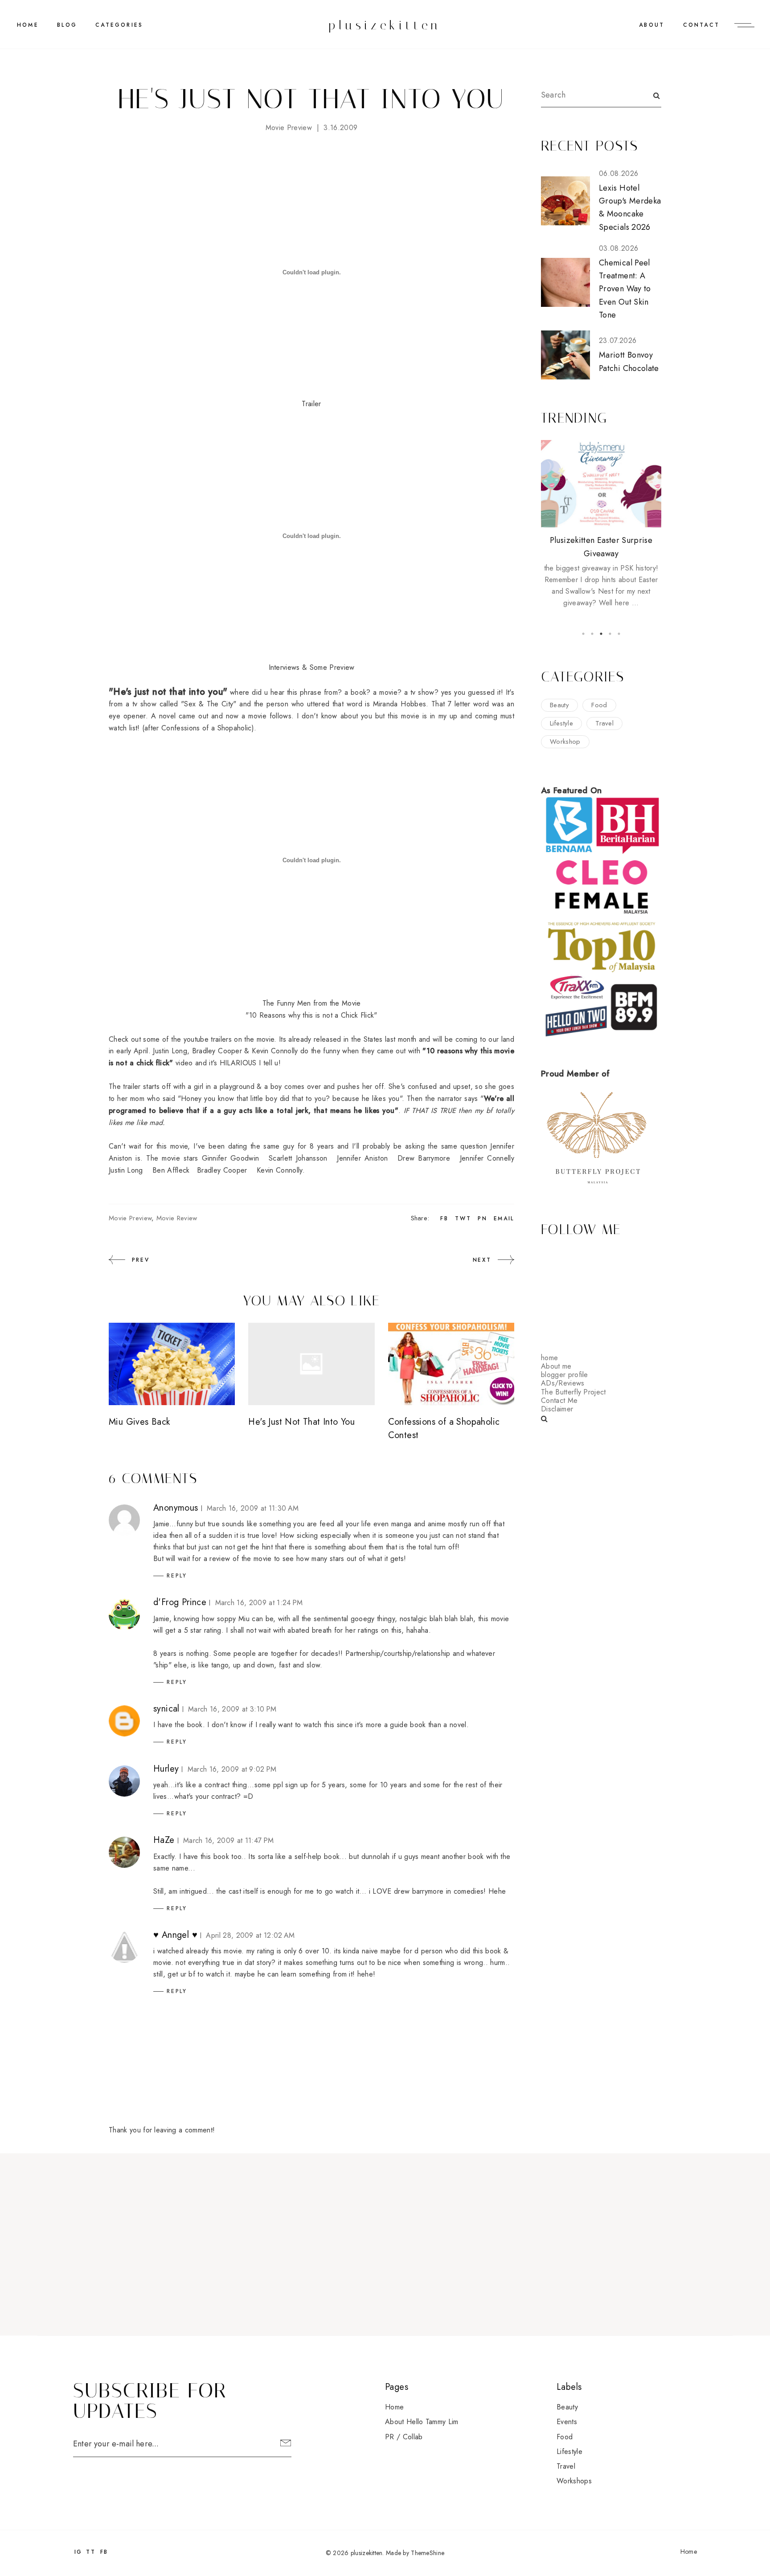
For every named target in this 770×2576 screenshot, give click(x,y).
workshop (565, 742)
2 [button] (592, 634)
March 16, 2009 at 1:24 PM (259, 1603)
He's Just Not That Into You (301, 1422)
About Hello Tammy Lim (422, 2422)
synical (166, 1709)
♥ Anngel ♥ (175, 1935)
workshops (574, 2481)
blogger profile (565, 1375)
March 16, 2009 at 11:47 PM (228, 1840)
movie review (177, 1218)
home (549, 1358)
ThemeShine (428, 2553)
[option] (601, 524)
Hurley (166, 1769)
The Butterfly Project (573, 1392)
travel (604, 723)
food (599, 705)
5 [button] (619, 634)
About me (556, 1366)
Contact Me (559, 1400)
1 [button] (583, 634)
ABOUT (652, 25)
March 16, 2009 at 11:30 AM (253, 1508)
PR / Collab (404, 2437)
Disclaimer (557, 1409)
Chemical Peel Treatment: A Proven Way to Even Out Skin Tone (625, 289)
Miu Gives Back (139, 1422)
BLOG (67, 25)
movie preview (289, 128)
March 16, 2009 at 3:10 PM (232, 1709)
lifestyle (561, 723)
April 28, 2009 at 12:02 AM (250, 1935)
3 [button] (601, 634)
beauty (559, 705)
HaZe (164, 1840)
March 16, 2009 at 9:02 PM (232, 1769)
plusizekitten (385, 25)
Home (28, 25)
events (567, 2422)
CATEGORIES (119, 25)
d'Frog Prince (180, 1602)
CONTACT (701, 25)
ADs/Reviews (563, 1383)
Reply (177, 1576)
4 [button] (610, 634)
